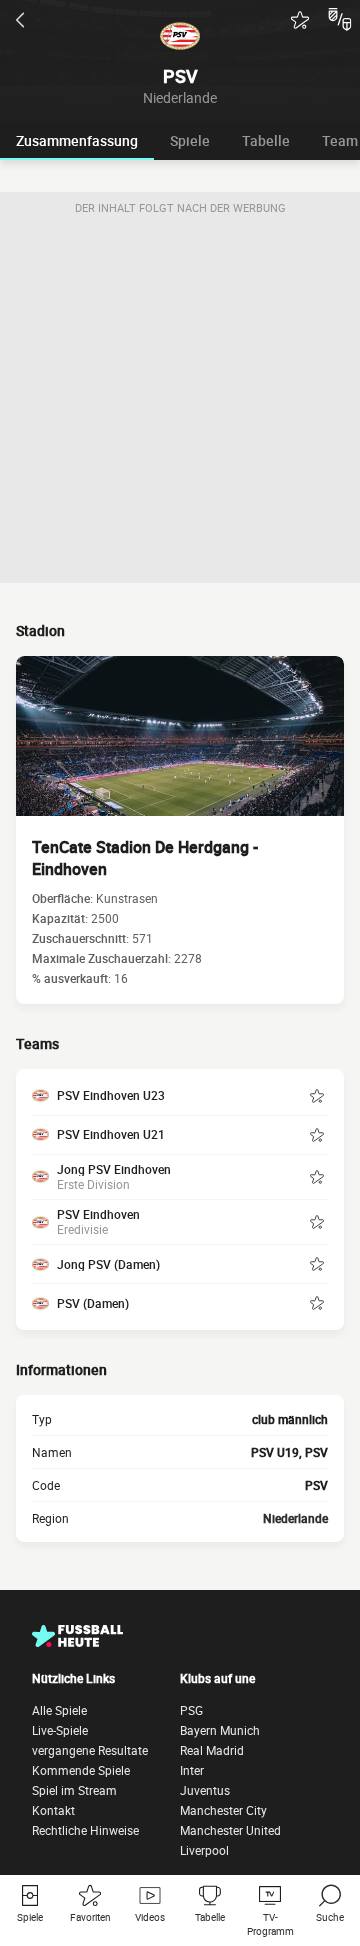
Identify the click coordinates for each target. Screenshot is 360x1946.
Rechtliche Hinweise (85, 1830)
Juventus (205, 1790)
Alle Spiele (59, 1710)
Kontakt (53, 1810)
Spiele (190, 140)
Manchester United (230, 1830)
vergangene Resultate (90, 1750)
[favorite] (300, 20)
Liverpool (204, 1850)
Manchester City (223, 1810)
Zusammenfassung (77, 140)
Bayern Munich (220, 1730)
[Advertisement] (180, 403)
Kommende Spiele (81, 1770)
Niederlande (295, 1518)
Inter (192, 1770)
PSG (191, 1710)
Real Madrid (212, 1750)
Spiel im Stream (74, 1790)
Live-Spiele (60, 1730)
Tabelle (266, 140)
